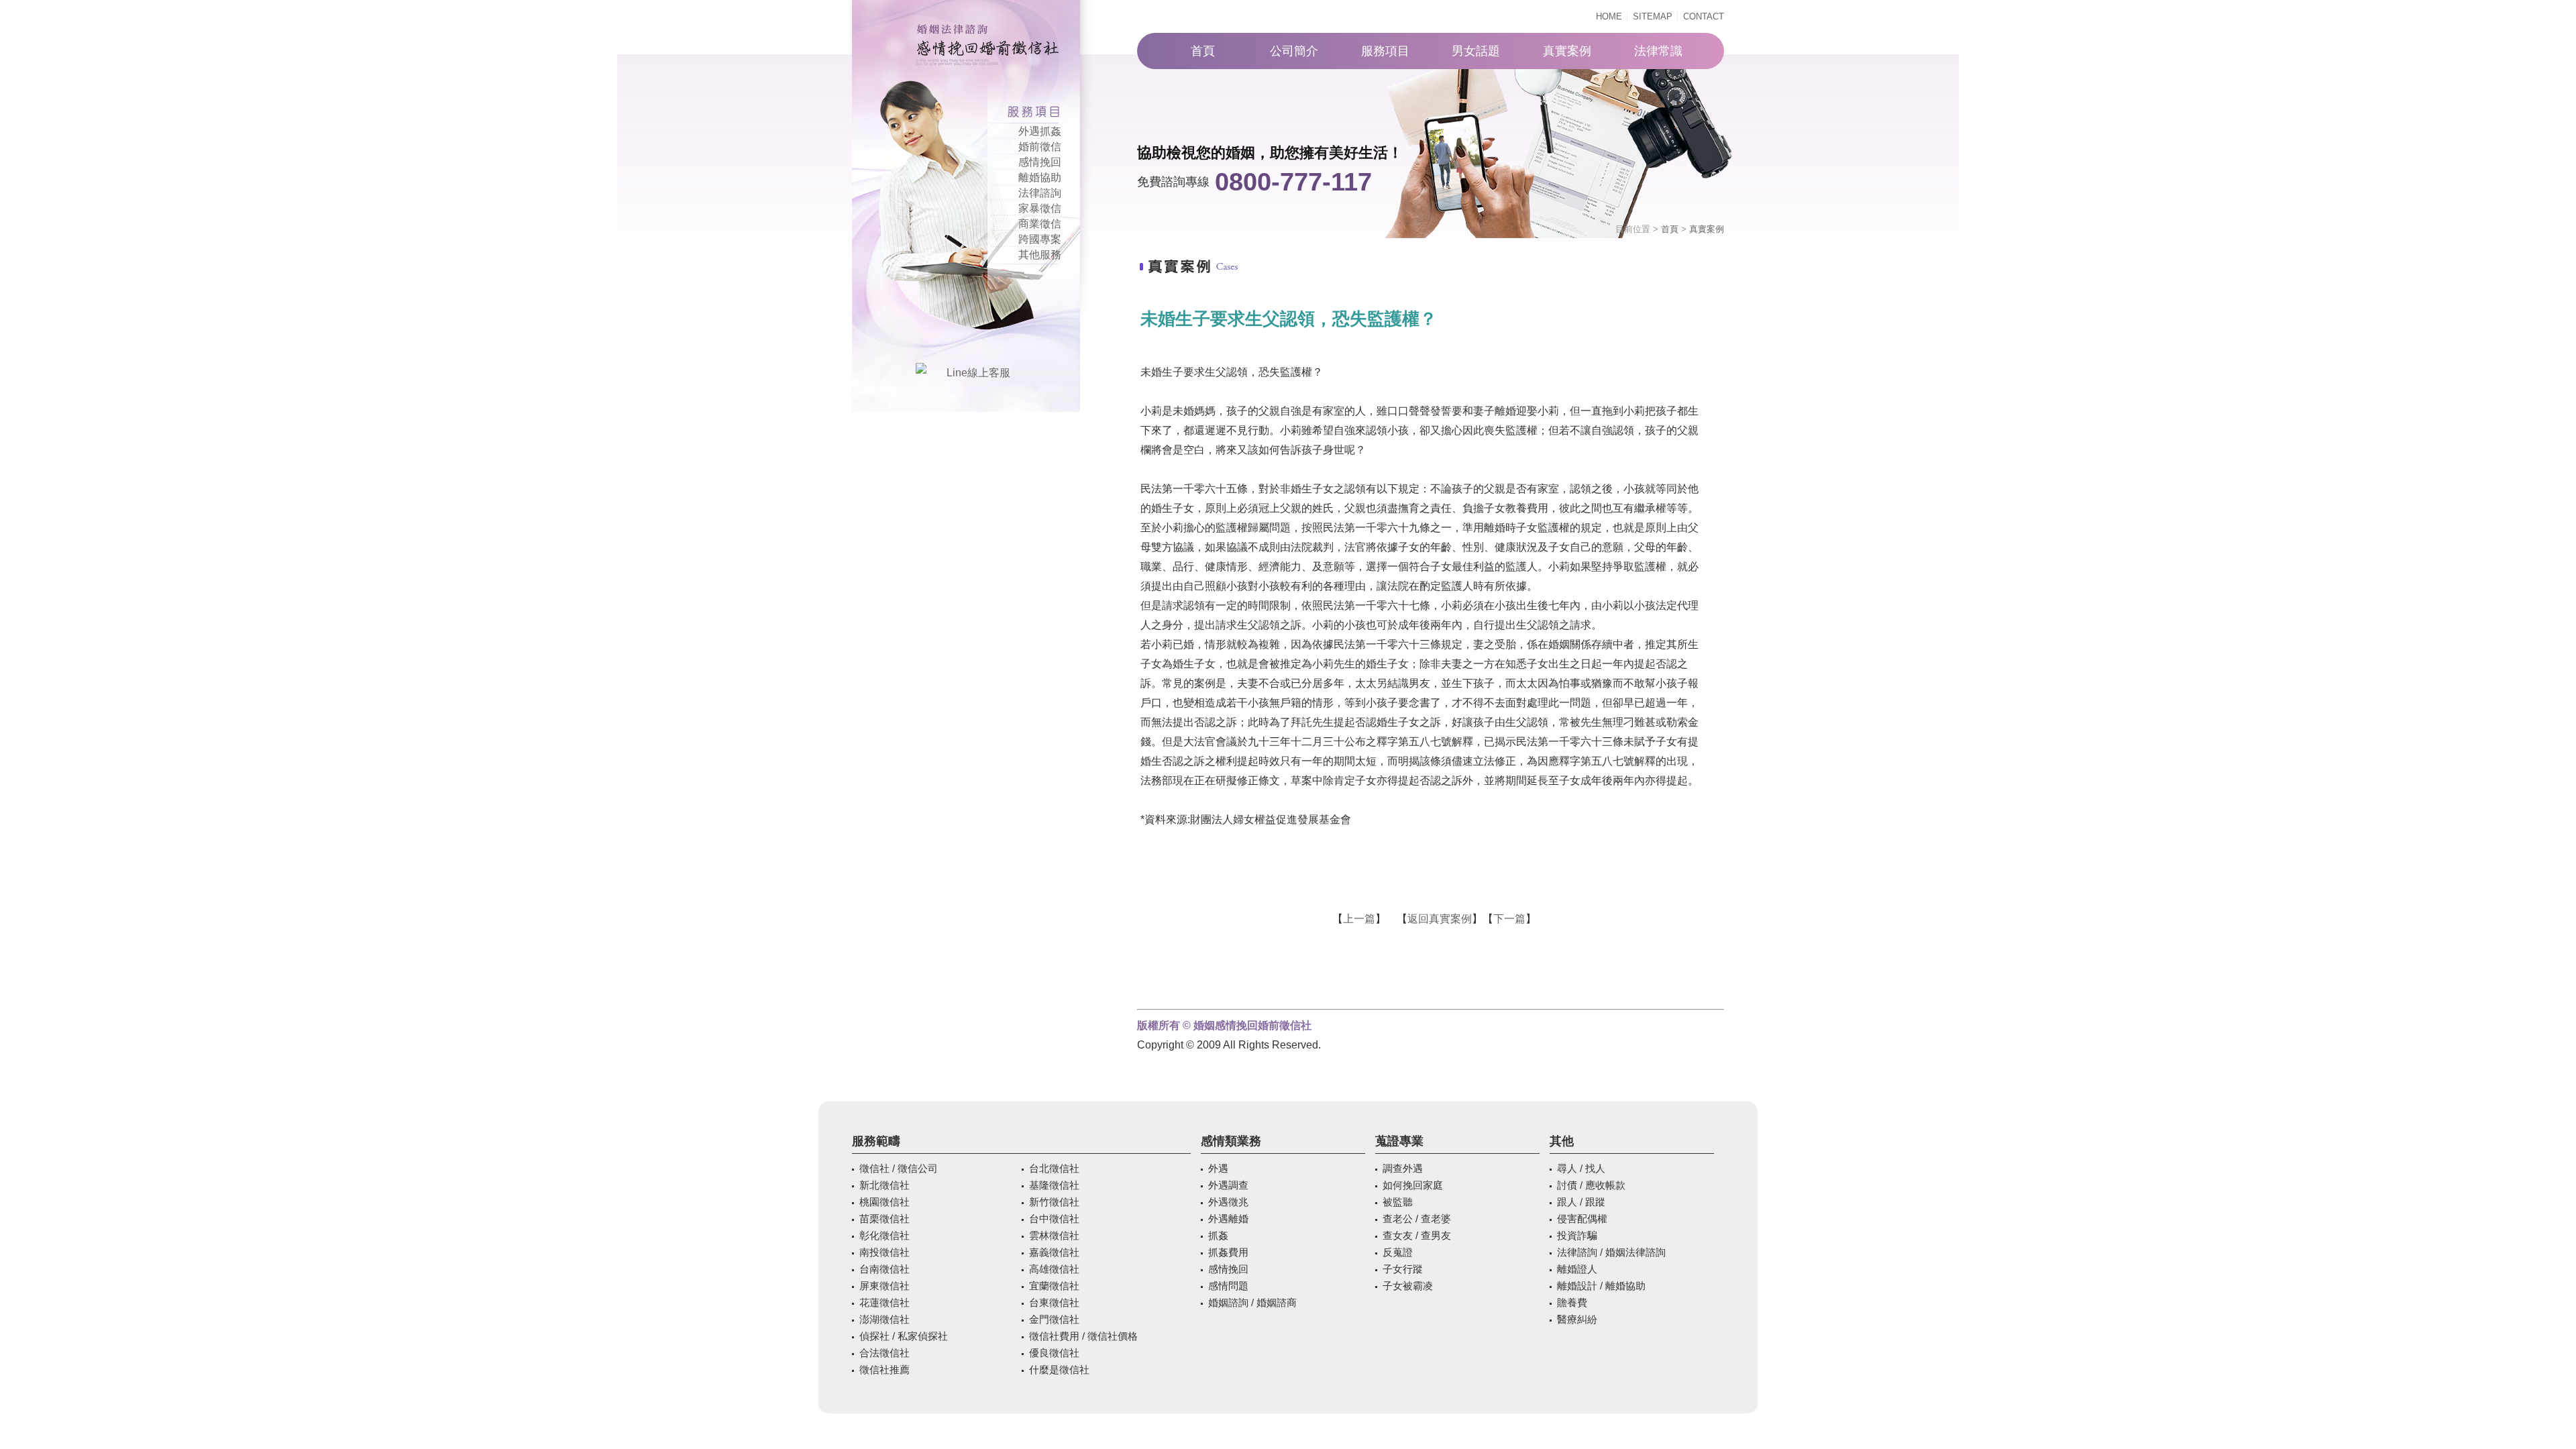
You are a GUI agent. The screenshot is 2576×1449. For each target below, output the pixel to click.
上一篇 (1359, 919)
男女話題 (1476, 51)
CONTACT (1704, 16)
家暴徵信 (1040, 208)
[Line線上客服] (973, 373)
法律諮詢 (1040, 193)
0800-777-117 (1293, 182)
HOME (1609, 16)
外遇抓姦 (1040, 131)
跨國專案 (1040, 239)
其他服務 (1040, 255)
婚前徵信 (1040, 147)
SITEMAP (1653, 16)
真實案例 (1567, 51)
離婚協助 (1040, 177)
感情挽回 (1040, 162)
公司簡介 (1294, 51)
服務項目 (1385, 51)
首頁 (1203, 51)
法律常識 (1658, 51)
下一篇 (1509, 919)
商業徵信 (1040, 224)
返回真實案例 (1440, 919)
